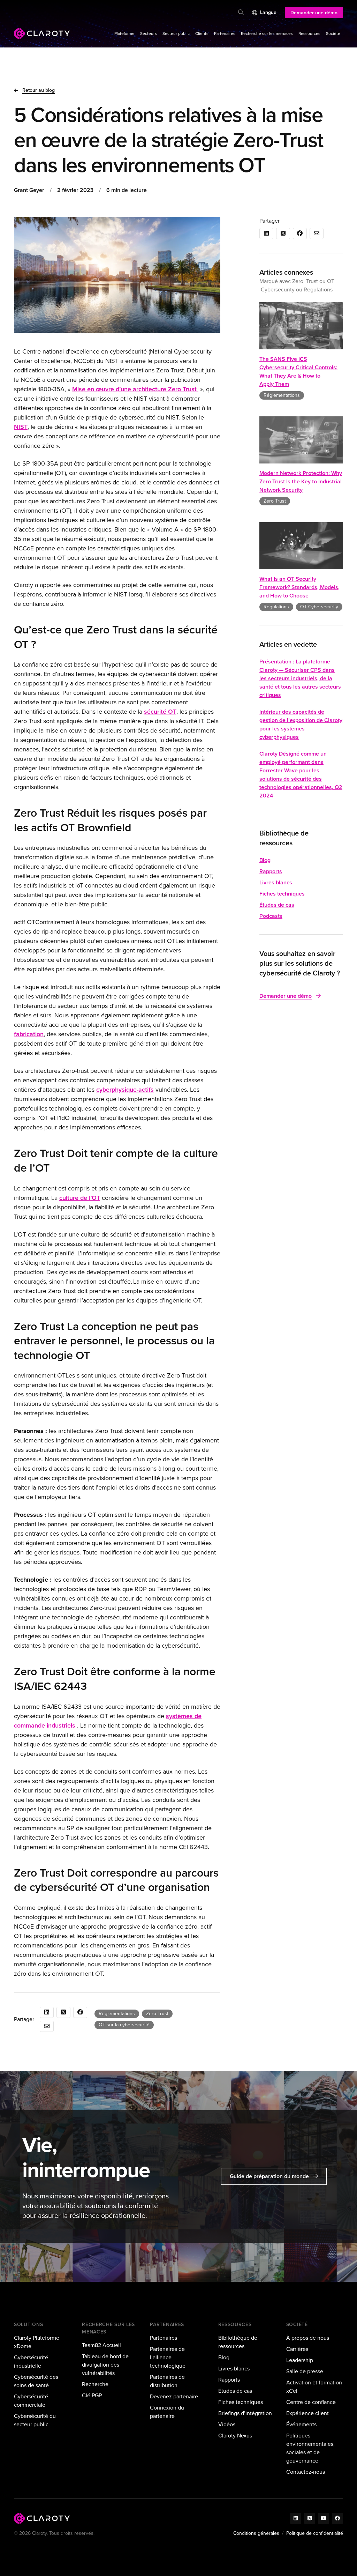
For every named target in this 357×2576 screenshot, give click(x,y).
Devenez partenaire (174, 2396)
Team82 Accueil (101, 2345)
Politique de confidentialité (315, 2533)
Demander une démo (314, 13)
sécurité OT (160, 712)
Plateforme (124, 34)
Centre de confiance (311, 2402)
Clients (202, 34)
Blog (265, 860)
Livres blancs (276, 882)
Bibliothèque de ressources (238, 2342)
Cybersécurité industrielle (31, 2362)
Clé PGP (92, 2395)
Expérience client (307, 2413)
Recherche (95, 2384)
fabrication (29, 1034)
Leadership (300, 2360)
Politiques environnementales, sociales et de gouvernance (310, 2448)
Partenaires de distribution (167, 2381)
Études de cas (277, 905)
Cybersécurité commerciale (31, 2401)
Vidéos (227, 2424)
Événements (301, 2424)
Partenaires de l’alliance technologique (168, 2357)
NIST (21, 427)
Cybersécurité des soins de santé (36, 2381)
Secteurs (149, 34)
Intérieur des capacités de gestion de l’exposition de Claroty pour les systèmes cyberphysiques (301, 724)
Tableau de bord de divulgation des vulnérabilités (105, 2365)
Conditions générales (256, 2533)
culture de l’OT (80, 1198)
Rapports (271, 871)
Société (333, 34)
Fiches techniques (282, 894)
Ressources (309, 34)
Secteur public (176, 34)
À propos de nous (308, 2338)
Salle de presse (305, 2371)
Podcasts (271, 916)
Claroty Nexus (235, 2436)
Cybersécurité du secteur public (35, 2420)
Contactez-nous (306, 2472)
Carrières (297, 2349)
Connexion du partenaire (167, 2412)
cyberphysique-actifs (125, 1090)
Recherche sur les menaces (267, 34)
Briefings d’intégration (245, 2413)
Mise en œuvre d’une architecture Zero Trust (135, 389)
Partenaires (225, 34)
